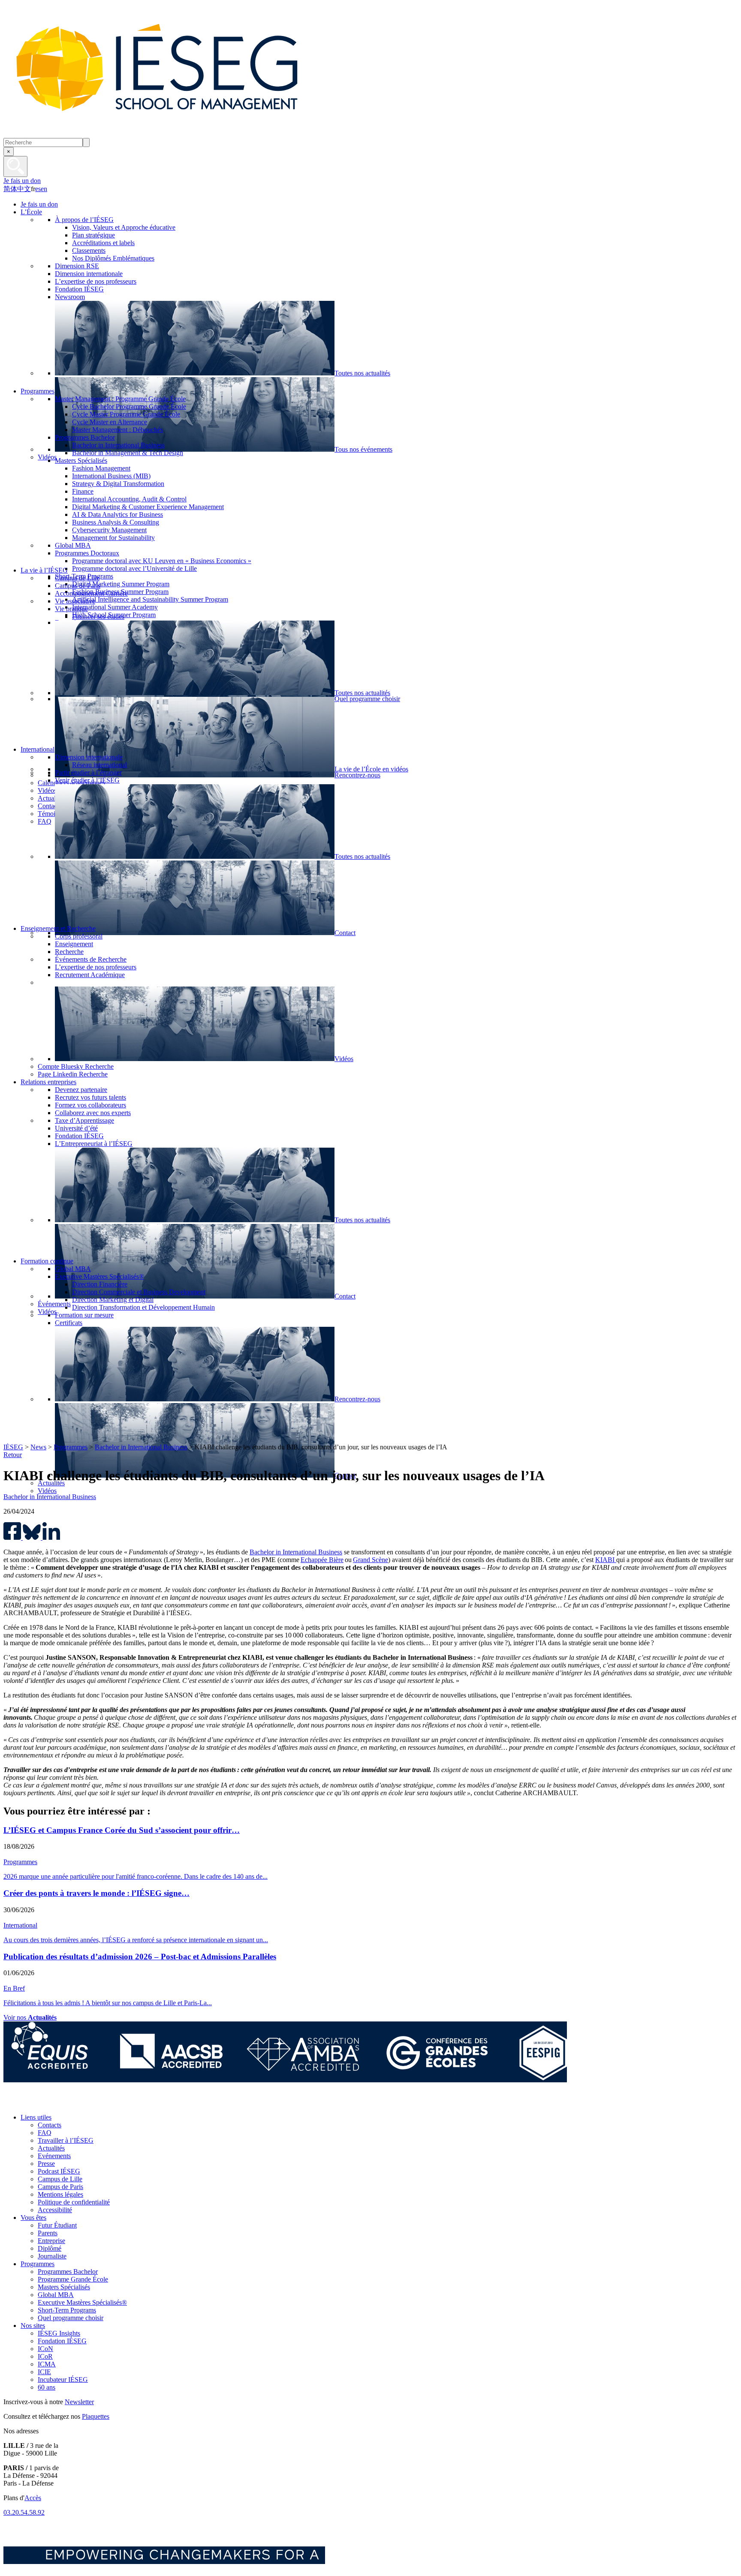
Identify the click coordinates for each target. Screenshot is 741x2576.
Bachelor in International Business (141, 1447)
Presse (46, 2164)
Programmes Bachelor (68, 2272)
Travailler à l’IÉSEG (66, 2140)
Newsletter (79, 2402)
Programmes (71, 1447)
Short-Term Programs (67, 2310)
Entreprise (51, 2241)
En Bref (14, 1988)
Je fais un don (22, 181)
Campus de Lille (60, 2179)
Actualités (51, 2148)
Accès (33, 2498)
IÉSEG (13, 1447)
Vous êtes (33, 2218)
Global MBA (56, 2295)
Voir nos (30, 2017)
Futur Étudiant (57, 2225)
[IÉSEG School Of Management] (179, 134)
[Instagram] (51, 2103)
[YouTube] (70, 2103)
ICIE (44, 2372)
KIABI (606, 1560)
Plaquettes (96, 2416)
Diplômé (50, 2248)
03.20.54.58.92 (24, 2512)
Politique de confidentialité (74, 2202)
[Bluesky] (32, 2103)
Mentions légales (60, 2194)
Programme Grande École (73, 2279)
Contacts (50, 2125)
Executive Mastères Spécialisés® (82, 2302)
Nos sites (33, 2326)
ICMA (47, 2364)
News (38, 1447)
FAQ (45, 2133)
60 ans (47, 2387)
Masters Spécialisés (64, 2287)
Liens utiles (36, 2117)
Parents (48, 2233)
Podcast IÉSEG (59, 2171)
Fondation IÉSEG (62, 2341)
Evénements (54, 2156)
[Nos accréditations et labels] (285, 2080)
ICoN (45, 2349)
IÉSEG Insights (59, 2333)
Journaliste (52, 2256)
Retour (13, 1455)
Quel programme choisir (71, 2318)
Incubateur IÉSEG (63, 2380)
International (20, 1925)
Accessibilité (55, 2210)
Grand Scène (370, 1560)
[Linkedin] (89, 2103)
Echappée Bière (322, 1560)
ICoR (45, 2356)
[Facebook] (12, 2103)
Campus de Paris (60, 2187)
